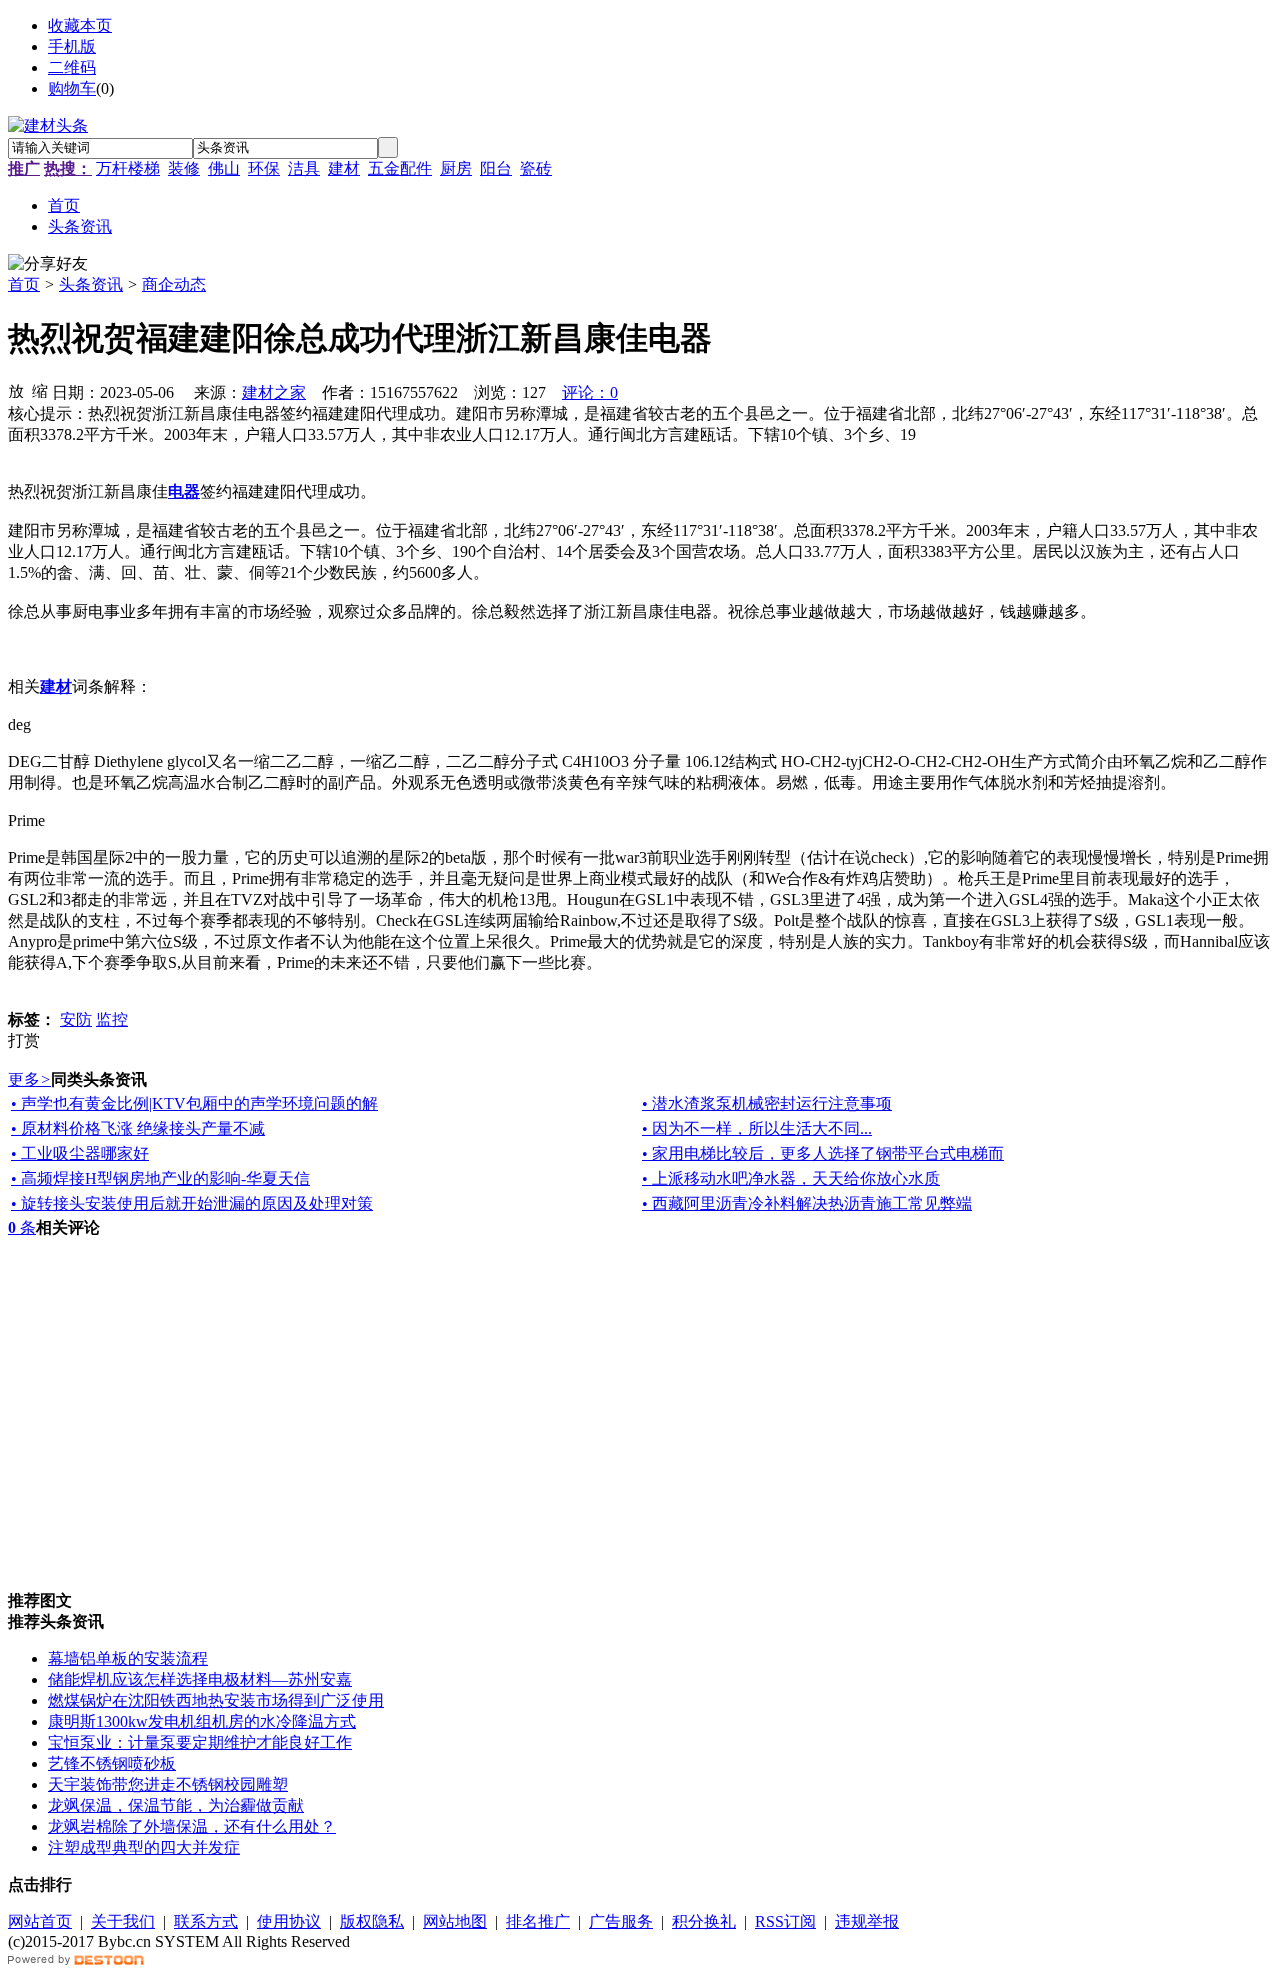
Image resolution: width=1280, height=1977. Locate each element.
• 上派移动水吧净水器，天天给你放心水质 (791, 1178)
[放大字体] (16, 390)
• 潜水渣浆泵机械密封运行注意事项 (767, 1103)
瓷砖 (536, 168)
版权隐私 (372, 1921)
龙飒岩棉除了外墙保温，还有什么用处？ (192, 1826)
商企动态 (174, 284)
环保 (264, 168)
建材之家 (274, 392)
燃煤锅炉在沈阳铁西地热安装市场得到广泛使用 (216, 1700)
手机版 (72, 46)
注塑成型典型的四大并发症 (144, 1847)
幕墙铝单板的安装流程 (128, 1658)
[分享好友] (48, 264)
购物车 (72, 88)
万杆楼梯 (128, 168)
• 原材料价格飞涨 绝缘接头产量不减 (138, 1128)
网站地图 (455, 1921)
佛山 (224, 168)
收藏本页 (80, 25)
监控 (112, 1019)
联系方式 (206, 1921)
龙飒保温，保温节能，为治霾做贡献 (176, 1805)
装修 (184, 168)
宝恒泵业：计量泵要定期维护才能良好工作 (200, 1742)
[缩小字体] (40, 390)
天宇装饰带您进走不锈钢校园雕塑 (168, 1784)
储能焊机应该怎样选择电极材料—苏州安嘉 (200, 1679)
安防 (76, 1019)
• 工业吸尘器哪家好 (80, 1153)
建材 (344, 168)
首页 (24, 284)
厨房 (456, 168)
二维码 (72, 67)
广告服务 (621, 1921)
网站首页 (40, 1921)
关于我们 (123, 1921)
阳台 (496, 168)
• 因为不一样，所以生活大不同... (757, 1128)
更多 (29, 1079)
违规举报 (867, 1921)
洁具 (304, 168)
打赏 (24, 1040)
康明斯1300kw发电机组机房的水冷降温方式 (202, 1721)
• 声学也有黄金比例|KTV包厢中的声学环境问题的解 (194, 1103)
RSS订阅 (785, 1921)
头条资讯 (91, 284)
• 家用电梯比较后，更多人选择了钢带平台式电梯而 (823, 1153)
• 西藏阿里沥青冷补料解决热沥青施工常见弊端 (807, 1203)
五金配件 (400, 168)
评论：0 (590, 392)
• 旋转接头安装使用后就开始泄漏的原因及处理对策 (192, 1203)
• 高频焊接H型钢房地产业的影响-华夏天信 (160, 1178)
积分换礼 (704, 1921)
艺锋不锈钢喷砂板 (112, 1763)
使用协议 (289, 1921)
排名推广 (538, 1921)
